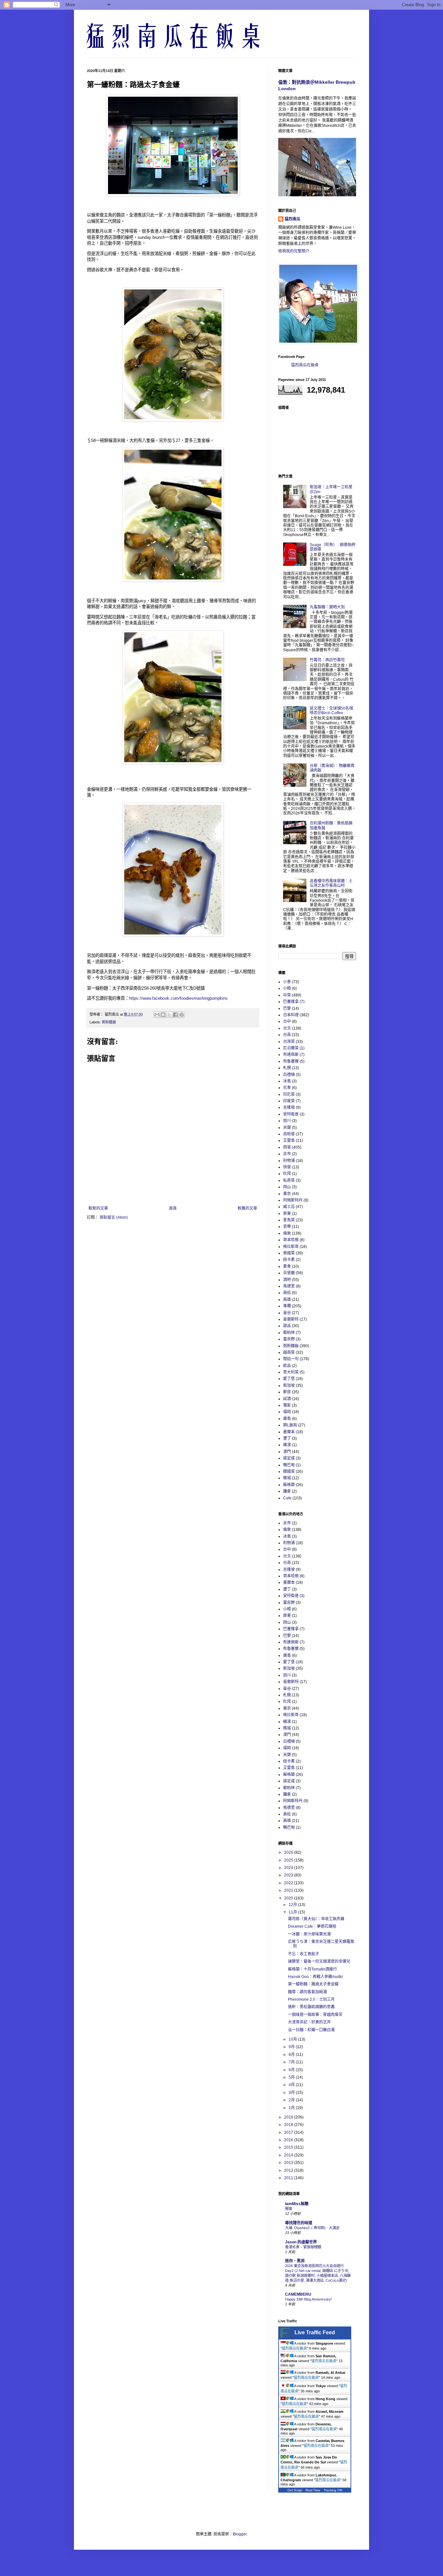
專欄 (287, 1306)
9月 (292, 2047)
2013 (289, 2163)
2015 (289, 2147)
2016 (289, 2140)
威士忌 (289, 1207)
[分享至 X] (169, 1015)
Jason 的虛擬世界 (301, 2242)
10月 (293, 2039)
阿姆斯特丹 (293, 1200)
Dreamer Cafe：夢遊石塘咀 (312, 1926)
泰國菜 (289, 1253)
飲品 (287, 1366)
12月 (293, 1905)
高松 (287, 1293)
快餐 (287, 1167)
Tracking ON (333, 2490)
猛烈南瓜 (293, 219)
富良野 (289, 1339)
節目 (287, 1392)
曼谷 (287, 1313)
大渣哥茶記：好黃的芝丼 (309, 2022)
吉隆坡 (289, 1107)
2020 (289, 1898)
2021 (289, 1890)
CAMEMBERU (298, 2294)
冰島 (287, 1081)
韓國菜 (289, 1471)
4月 (292, 2085)
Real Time (313, 2490)
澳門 (287, 1452)
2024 (289, 1868)
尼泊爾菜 (291, 1048)
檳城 (287, 1478)
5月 (292, 2077)
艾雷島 (289, 1141)
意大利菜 (291, 1372)
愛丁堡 (289, 1379)
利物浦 (289, 1161)
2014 (289, 2155)
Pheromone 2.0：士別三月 (311, 1999)
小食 (287, 982)
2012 (289, 2170)
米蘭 (287, 1128)
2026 (289, 1852)
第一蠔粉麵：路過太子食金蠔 (313, 1984)
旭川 (287, 1121)
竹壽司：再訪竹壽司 (327, 660)
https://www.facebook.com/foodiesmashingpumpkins (178, 998)
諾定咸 (289, 1458)
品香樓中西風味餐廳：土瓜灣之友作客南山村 (331, 883)
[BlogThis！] (163, 1015)
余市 (287, 1154)
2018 (289, 2125)
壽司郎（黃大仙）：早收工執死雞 (316, 1919)
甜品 (287, 1326)
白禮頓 (289, 1075)
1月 (292, 2108)
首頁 (173, 1208)
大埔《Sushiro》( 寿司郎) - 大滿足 (312, 2228)
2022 (289, 1883)
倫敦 (287, 1233)
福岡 (287, 1412)
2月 (292, 2100)
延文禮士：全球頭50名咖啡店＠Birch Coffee (331, 711)
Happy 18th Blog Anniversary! (308, 2299)
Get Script (295, 2490)
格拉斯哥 (291, 1247)
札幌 (287, 1068)
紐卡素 (289, 1260)
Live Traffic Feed (315, 2332)
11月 (293, 1912)
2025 (289, 1860)
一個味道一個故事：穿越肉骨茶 (315, 2015)
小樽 (287, 988)
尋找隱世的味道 (299, 2223)
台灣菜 (289, 1042)
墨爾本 (289, 1432)
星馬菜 (289, 1220)
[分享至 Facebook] (175, 1015)
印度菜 (289, 1101)
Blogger (240, 2534)
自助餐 (289, 1134)
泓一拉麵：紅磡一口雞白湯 (311, 2030)
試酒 (287, 1399)
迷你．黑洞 (295, 2261)
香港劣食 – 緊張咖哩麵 (303, 2247)
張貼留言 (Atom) (114, 1217)
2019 (289, 2117)
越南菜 (289, 1352)
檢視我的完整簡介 (294, 251)
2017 (289, 2132)
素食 (287, 1266)
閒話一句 (291, 1359)
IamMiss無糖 (297, 2204)
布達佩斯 (291, 1055)
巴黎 (287, 1008)
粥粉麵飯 (109, 1022)
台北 (287, 1028)
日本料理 (291, 1015)
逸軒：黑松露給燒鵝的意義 (311, 2007)
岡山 (287, 1187)
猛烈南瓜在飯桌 (305, 365)
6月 (292, 2070)
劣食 (287, 1088)
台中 (287, 1021)
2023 (289, 1875)
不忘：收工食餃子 (304, 1954)
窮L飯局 (290, 1425)
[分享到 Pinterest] (182, 1015)
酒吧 (287, 1280)
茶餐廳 (289, 1273)
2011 (289, 2178)
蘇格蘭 (289, 1485)
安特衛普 (291, 1114)
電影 (287, 1405)
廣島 (287, 1419)
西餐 (287, 1147)
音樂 (287, 1227)
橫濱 (287, 1445)
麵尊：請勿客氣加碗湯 (307, 1992)
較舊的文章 (247, 1208)
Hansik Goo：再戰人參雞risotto (315, 1977)
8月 (292, 2055)
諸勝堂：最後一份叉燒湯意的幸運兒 (319, 1961)
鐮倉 (287, 1491)
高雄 (287, 1300)
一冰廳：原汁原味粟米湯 (309, 1934)
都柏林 (289, 1333)
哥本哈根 (291, 1240)
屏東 (287, 1214)
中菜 (287, 995)
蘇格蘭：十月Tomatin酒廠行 (312, 1969)
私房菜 (289, 1180)
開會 (289, 2209)
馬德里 (289, 1286)
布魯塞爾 (291, 1061)
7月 (292, 2062)
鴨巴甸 (289, 1465)
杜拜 (287, 1174)
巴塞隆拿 (291, 1002)
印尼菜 (289, 1094)
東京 (287, 1194)
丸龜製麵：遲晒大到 (327, 607)
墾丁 (287, 1438)
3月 (292, 2093)
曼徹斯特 (291, 1319)
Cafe (287, 1498)
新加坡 (289, 1386)
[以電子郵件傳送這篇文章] (157, 1015)
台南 (287, 1035)
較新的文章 (98, 1208)
